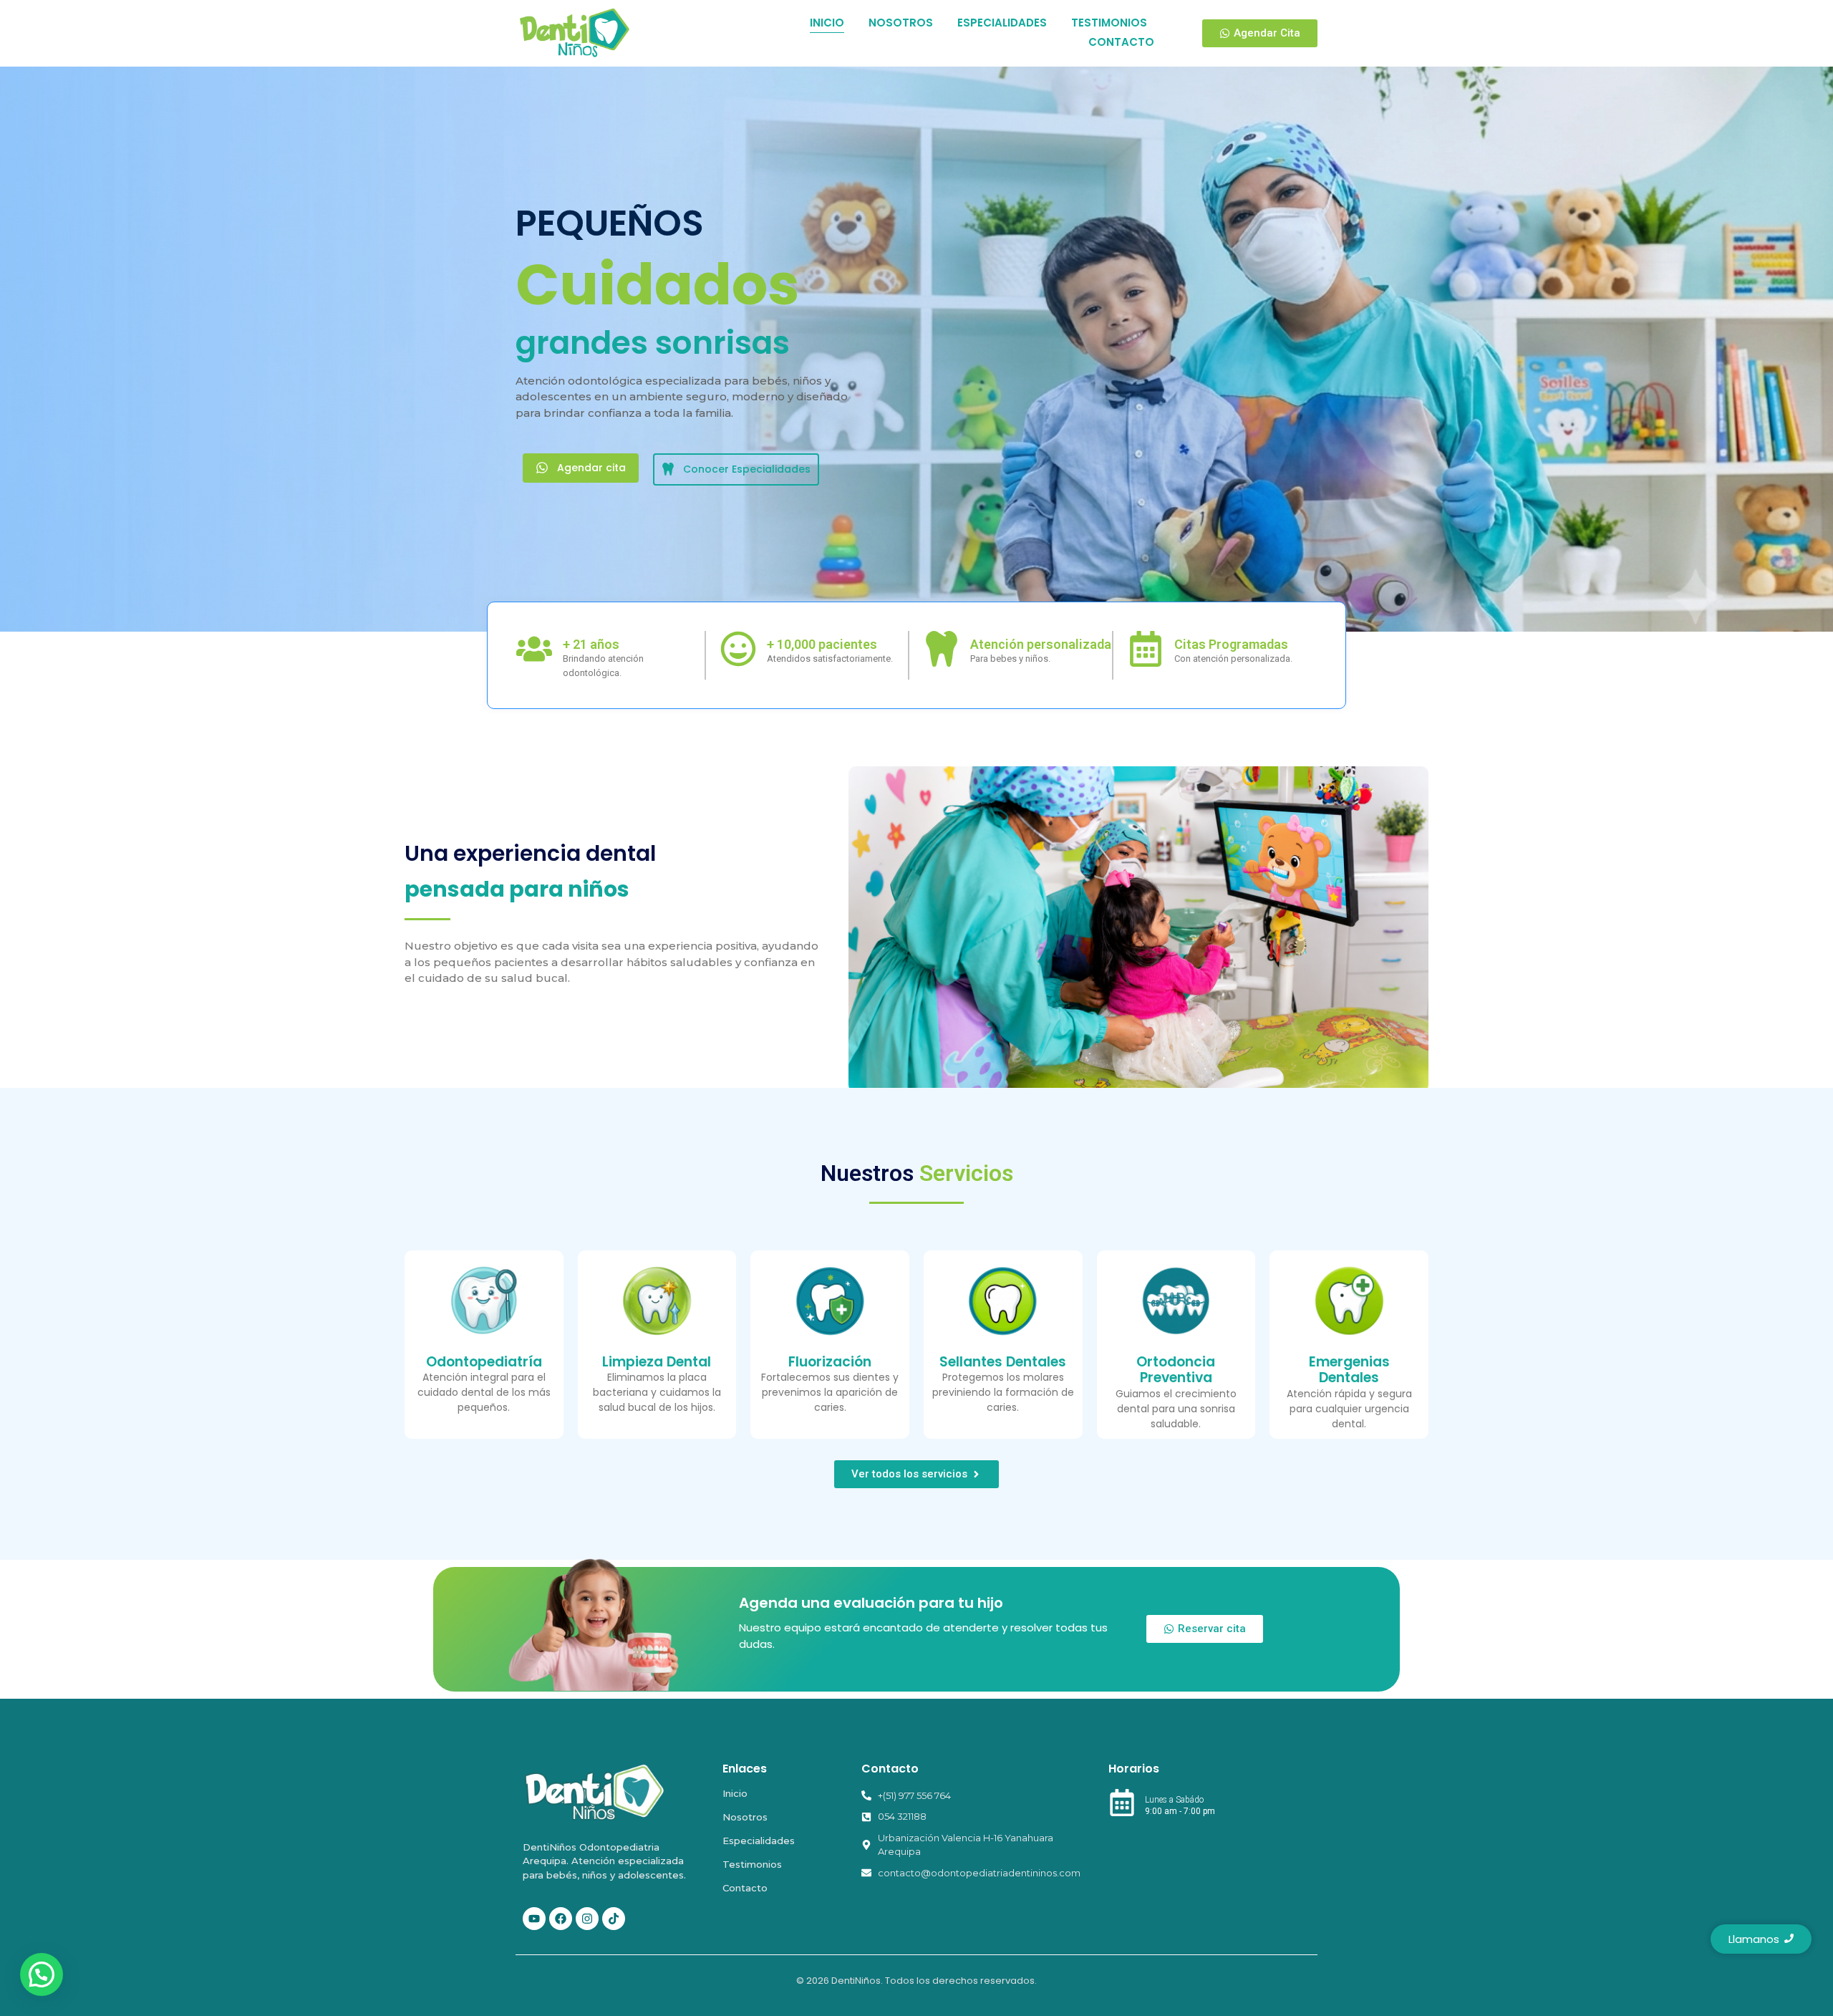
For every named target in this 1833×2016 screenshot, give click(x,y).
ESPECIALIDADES (1002, 23)
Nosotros (745, 1817)
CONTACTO (1121, 42)
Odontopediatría (484, 1362)
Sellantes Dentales (1003, 1362)
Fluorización (830, 1362)
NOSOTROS (901, 23)
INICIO (827, 23)
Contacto (745, 1888)
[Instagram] (587, 1919)
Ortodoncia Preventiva (1176, 1370)
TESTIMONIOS (1109, 23)
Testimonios (752, 1864)
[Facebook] (561, 1919)
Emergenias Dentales (1349, 1370)
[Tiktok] (614, 1919)
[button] (42, 1974)
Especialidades (759, 1841)
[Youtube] (534, 1919)
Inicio (735, 1793)
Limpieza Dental (657, 1362)
